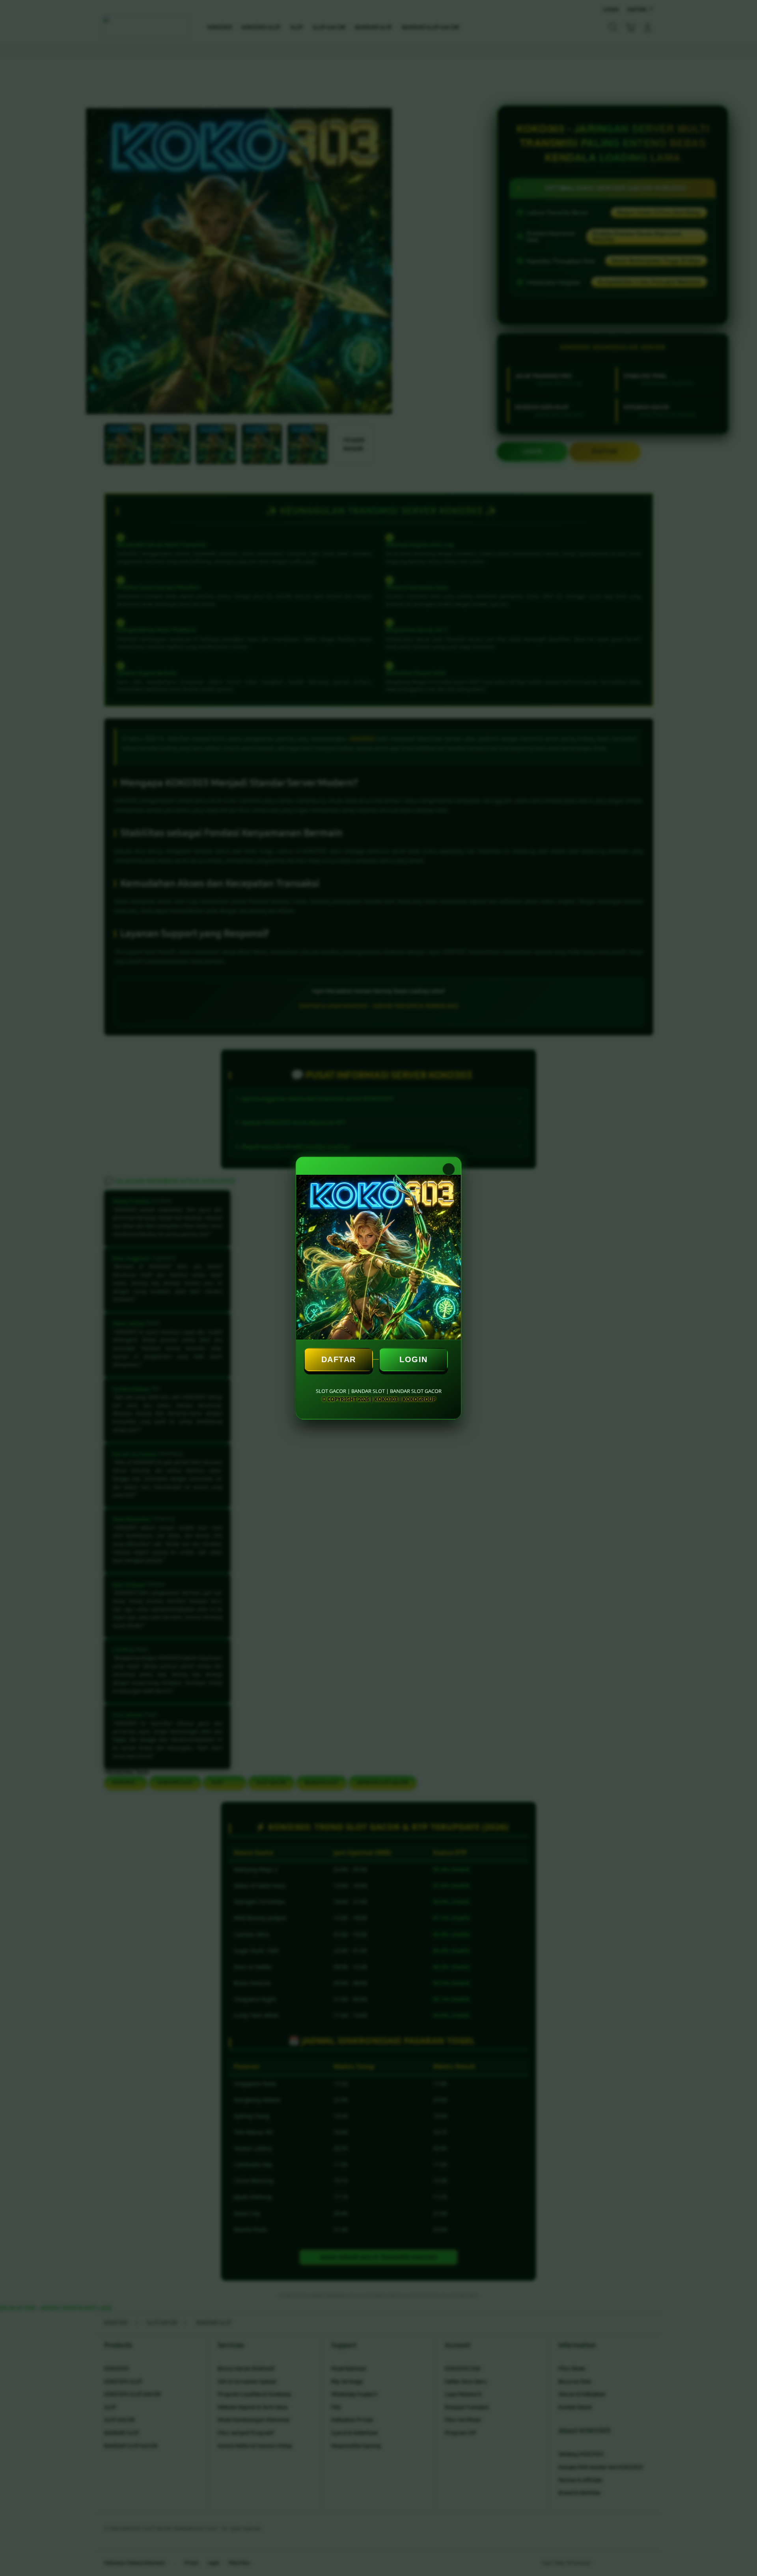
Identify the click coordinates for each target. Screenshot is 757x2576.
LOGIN (414, 1359)
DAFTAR (339, 1359)
